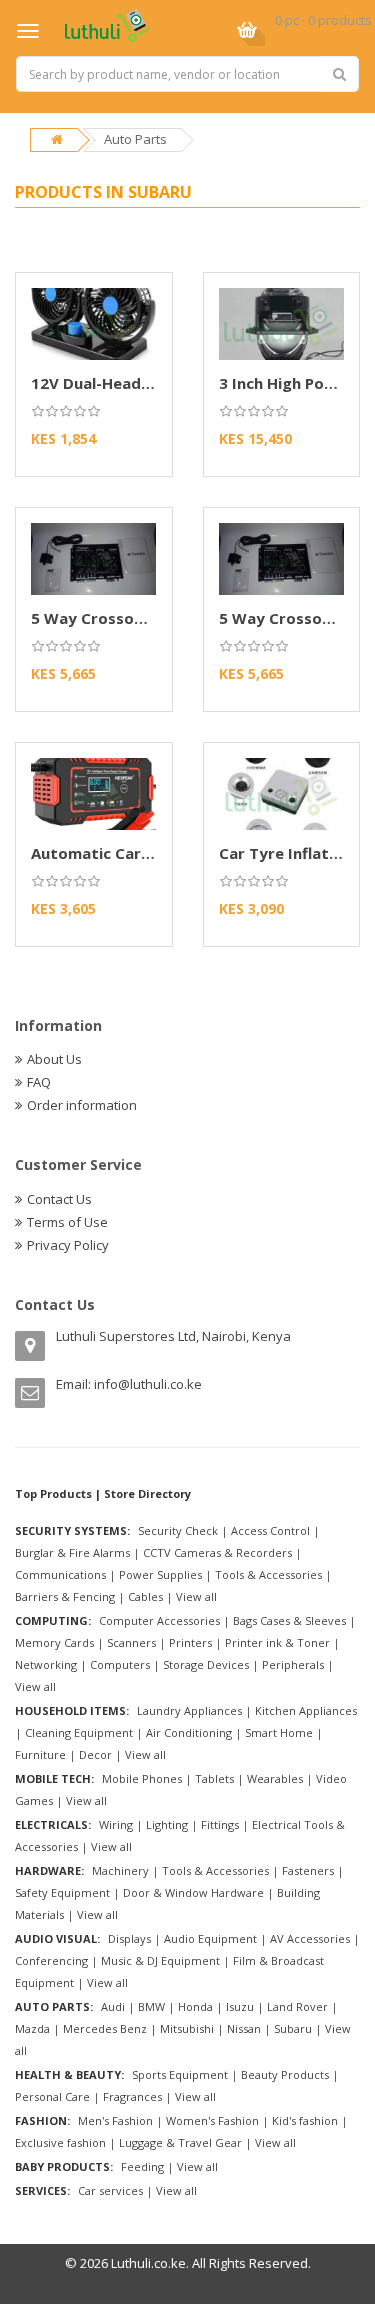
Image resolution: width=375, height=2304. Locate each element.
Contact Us (59, 1199)
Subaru (293, 2028)
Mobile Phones (142, 1778)
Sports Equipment (180, 2074)
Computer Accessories (159, 1620)
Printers (190, 1642)
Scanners (131, 1642)
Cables (145, 1596)
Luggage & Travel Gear (180, 2142)
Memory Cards (54, 1642)
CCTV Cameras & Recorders (217, 1552)
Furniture (40, 1754)
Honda (195, 2006)
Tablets (214, 1778)
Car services (110, 2190)
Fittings (220, 1824)
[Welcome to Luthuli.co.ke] (107, 24)
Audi (113, 2006)
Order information (82, 1105)
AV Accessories (310, 1938)
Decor (95, 1754)
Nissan (244, 2028)
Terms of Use (67, 1222)
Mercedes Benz (105, 2028)
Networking (46, 1664)
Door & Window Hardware (193, 1892)
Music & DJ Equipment (160, 1960)
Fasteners (308, 1870)
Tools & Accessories (268, 1574)
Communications (60, 1574)
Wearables (275, 1778)
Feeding (142, 2166)
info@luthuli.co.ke (148, 1384)
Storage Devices (206, 1664)
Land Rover (297, 2006)
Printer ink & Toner (277, 1642)
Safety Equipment (62, 1892)
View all (196, 1596)
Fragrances (132, 2096)
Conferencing (51, 1960)
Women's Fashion (212, 2120)
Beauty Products (285, 2074)
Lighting (167, 1824)
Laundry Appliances (189, 1710)
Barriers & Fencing (65, 1596)
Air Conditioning (189, 1732)
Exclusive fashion (60, 2142)
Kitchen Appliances (306, 1710)
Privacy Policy (68, 1245)
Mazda (32, 2028)
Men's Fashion (115, 2120)
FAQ (39, 1082)
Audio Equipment (210, 1938)
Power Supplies (160, 1574)
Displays (129, 1938)
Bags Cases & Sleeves (289, 1620)
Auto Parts (135, 139)
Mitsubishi (187, 2028)
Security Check (178, 1530)
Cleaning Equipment (79, 1732)
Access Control (270, 1530)
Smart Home (279, 1732)
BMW (151, 2006)
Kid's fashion (305, 2120)
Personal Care (52, 2096)
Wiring (116, 1824)
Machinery (120, 1870)
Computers (120, 1664)
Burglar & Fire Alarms (72, 1552)
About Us (54, 1059)
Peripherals (293, 1664)
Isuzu (240, 2006)
